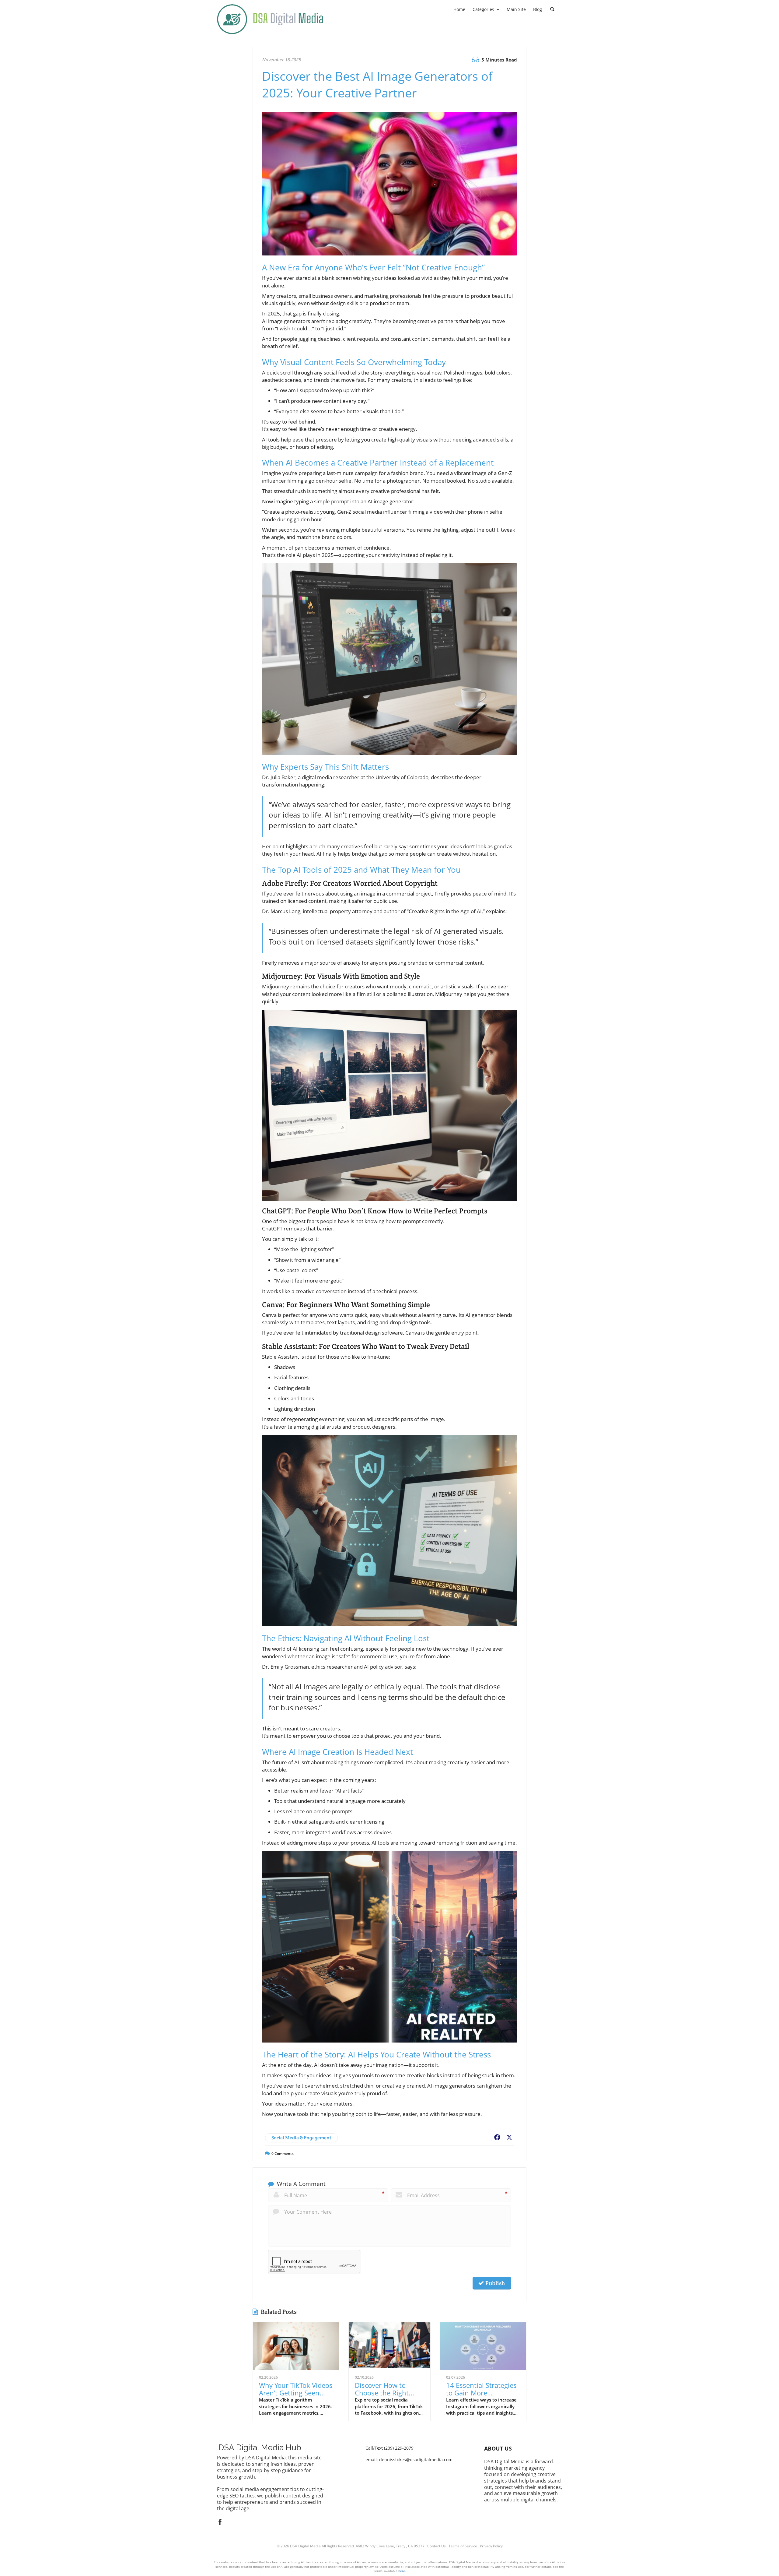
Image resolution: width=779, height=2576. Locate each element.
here (402, 2571)
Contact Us (437, 2546)
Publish (494, 2283)
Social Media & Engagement (301, 2138)
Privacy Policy (491, 2546)
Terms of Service (463, 2546)
